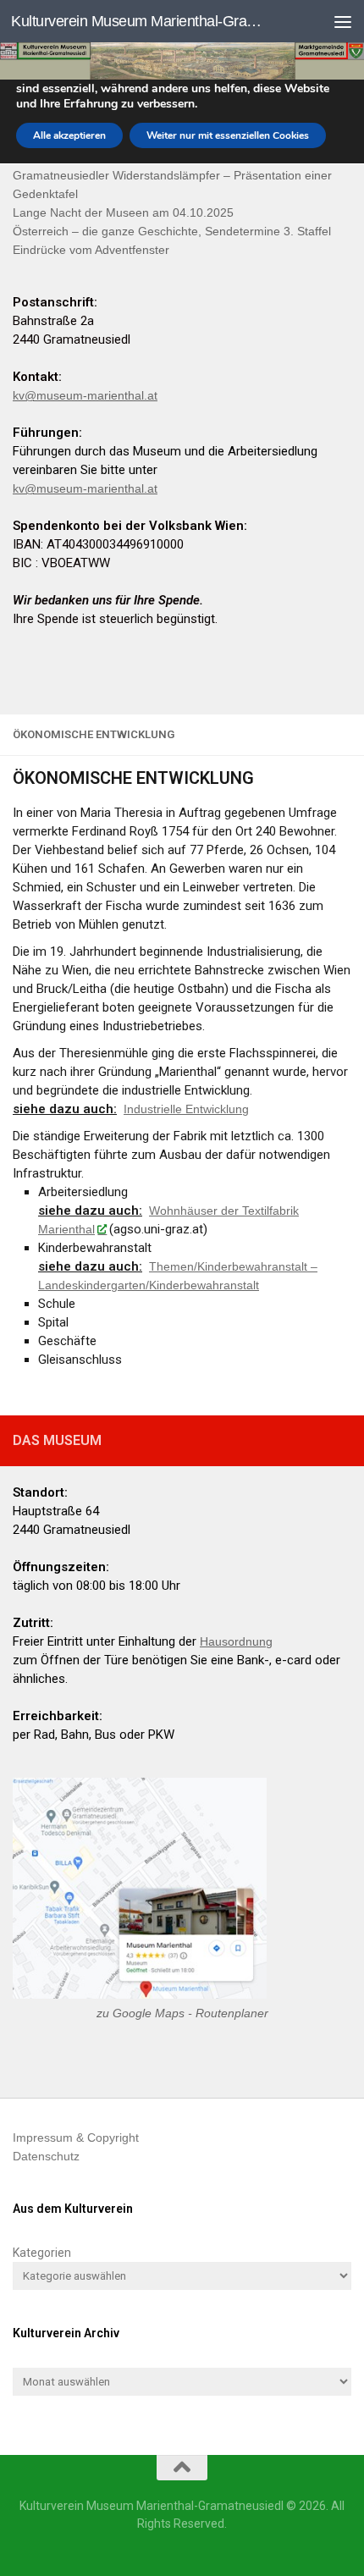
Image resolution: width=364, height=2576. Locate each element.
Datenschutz (46, 2156)
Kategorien (42, 2253)
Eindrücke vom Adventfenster (91, 250)
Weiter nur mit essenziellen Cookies (228, 135)
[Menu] (343, 21)
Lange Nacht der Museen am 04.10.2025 (123, 212)
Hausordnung (236, 1641)
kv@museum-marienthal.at (85, 395)
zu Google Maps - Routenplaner (182, 2013)
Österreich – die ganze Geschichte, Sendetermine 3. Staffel (172, 231)
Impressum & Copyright (76, 2137)
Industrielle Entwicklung (186, 1109)
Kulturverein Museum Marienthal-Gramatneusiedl (142, 21)
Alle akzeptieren (69, 135)
